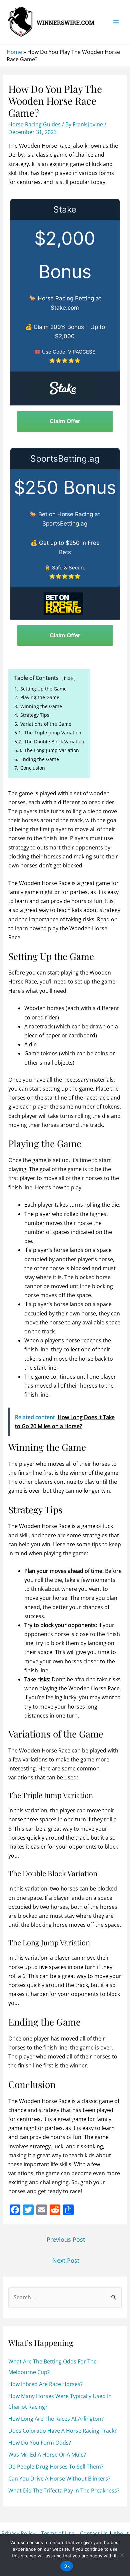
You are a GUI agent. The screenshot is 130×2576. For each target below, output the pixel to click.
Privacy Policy (18, 2533)
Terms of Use (58, 2533)
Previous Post (66, 2239)
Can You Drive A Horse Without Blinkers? (59, 2479)
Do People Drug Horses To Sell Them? (56, 2467)
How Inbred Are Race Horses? (45, 2384)
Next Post (66, 2260)
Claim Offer (65, 421)
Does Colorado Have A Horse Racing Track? (62, 2431)
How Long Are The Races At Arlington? (56, 2419)
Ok (67, 2566)
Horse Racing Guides (34, 124)
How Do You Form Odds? (40, 2443)
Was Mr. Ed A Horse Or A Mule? (47, 2455)
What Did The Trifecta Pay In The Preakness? (64, 2491)
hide (68, 678)
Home (14, 52)
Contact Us (94, 2533)
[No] (122, 2555)
